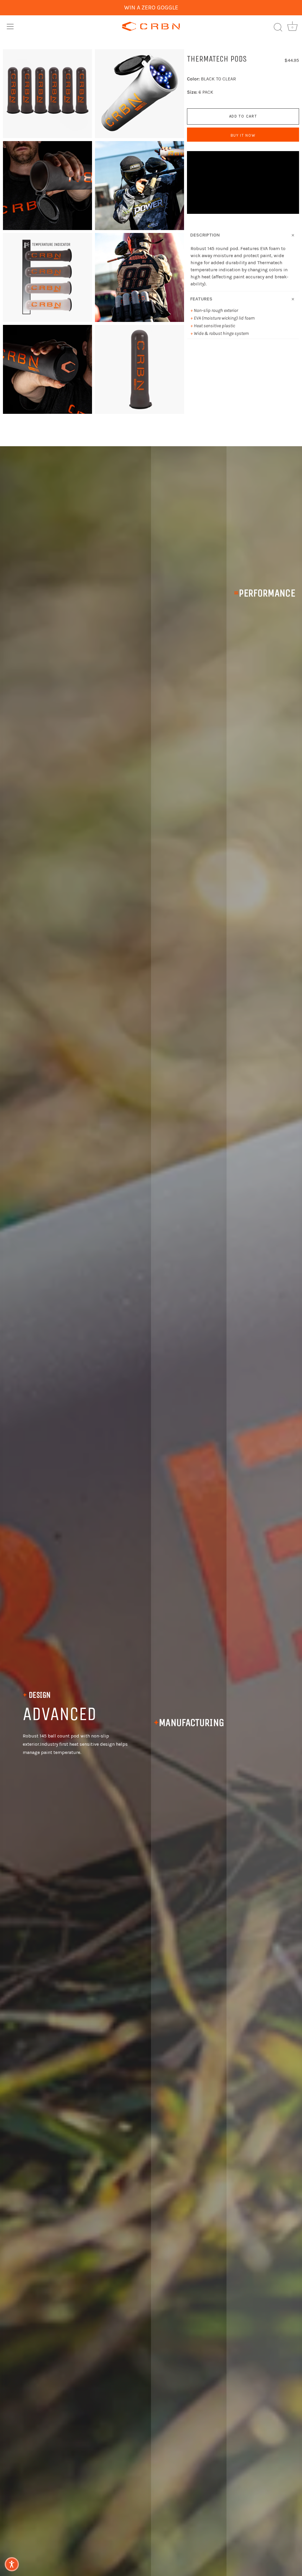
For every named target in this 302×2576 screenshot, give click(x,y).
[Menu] (10, 27)
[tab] (243, 249)
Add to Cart (243, 116)
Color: (193, 79)
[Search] (278, 27)
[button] (12, 2564)
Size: (192, 92)
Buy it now (243, 135)
